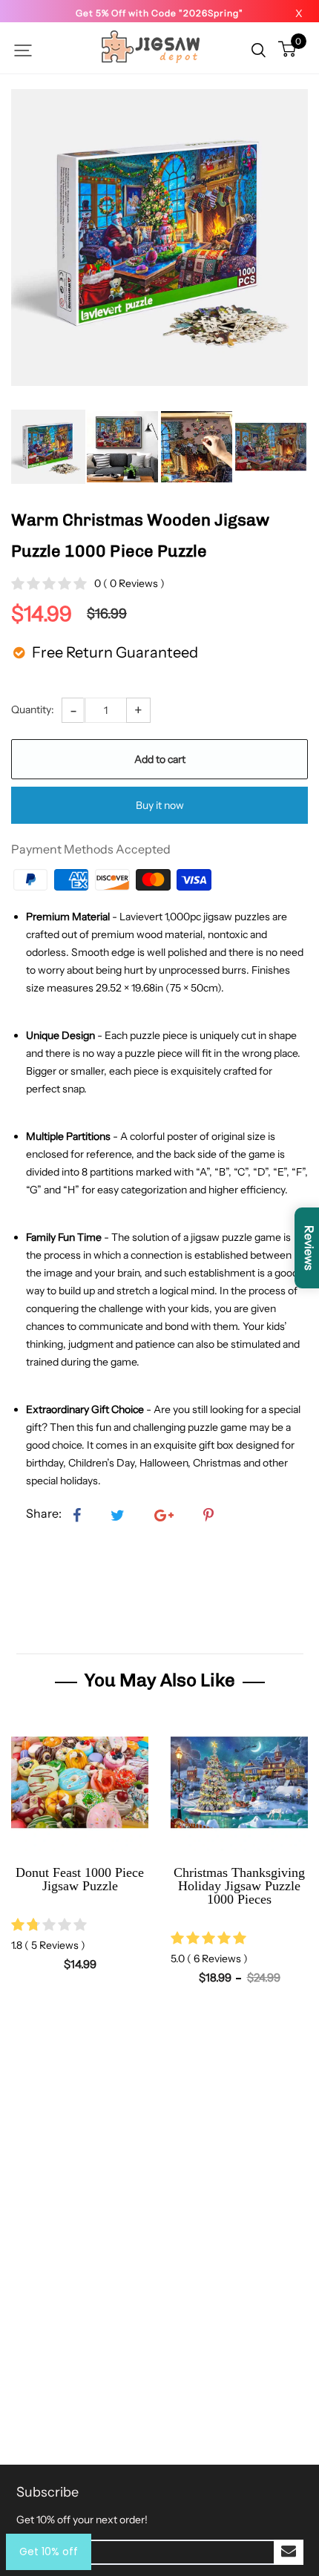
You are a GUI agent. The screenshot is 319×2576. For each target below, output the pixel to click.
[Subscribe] (289, 2552)
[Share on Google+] (164, 1516)
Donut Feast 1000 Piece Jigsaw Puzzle (80, 1879)
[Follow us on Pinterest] (208, 1516)
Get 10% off (49, 2552)
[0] (287, 50)
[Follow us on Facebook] (77, 1516)
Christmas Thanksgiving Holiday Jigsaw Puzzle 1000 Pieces (239, 1886)
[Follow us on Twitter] (118, 1516)
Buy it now (160, 805)
